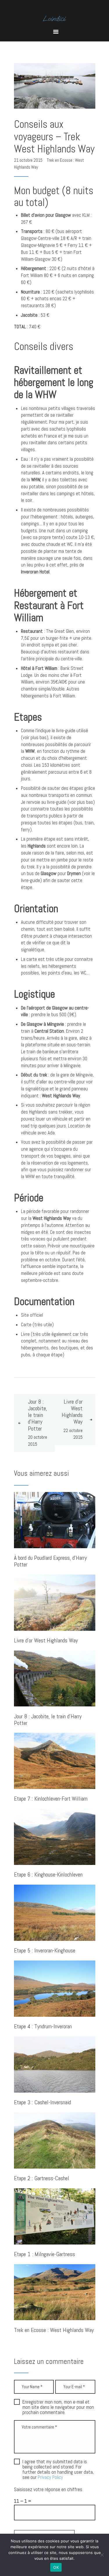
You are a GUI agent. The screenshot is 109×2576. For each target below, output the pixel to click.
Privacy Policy (50, 2477)
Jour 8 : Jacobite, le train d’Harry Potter (48, 1720)
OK (56, 2567)
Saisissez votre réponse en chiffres (48, 2490)
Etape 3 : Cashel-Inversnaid (42, 2103)
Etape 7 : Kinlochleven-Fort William (51, 1799)
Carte (26, 1325)
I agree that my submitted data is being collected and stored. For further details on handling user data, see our (58, 2470)
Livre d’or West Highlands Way (46, 1641)
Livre (25, 1334)
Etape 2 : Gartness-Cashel (42, 2179)
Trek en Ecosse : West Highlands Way (54, 2330)
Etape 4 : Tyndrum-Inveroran (43, 2027)
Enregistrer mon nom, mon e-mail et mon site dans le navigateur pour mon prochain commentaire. (58, 2407)
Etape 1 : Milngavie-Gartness (44, 2255)
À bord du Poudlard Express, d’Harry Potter (50, 1562)
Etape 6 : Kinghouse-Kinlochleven (48, 1875)
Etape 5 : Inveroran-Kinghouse (45, 1951)
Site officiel (32, 1315)
